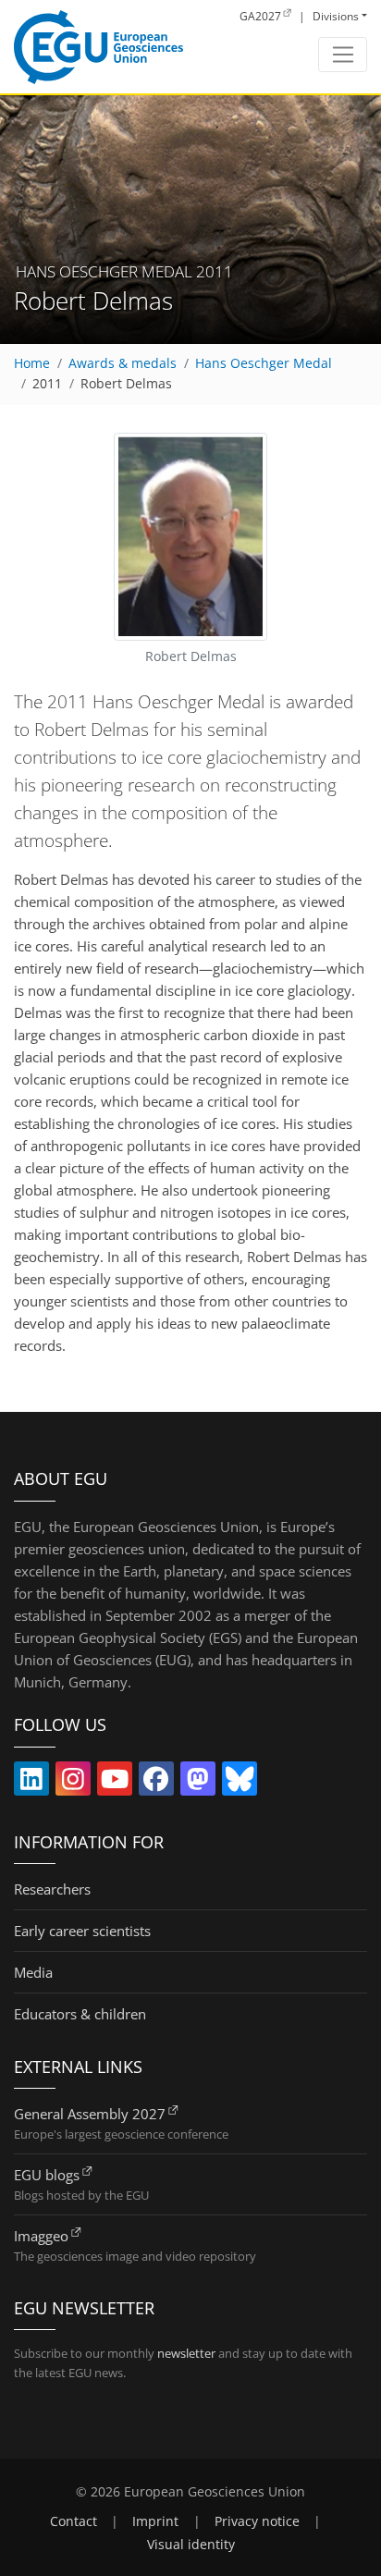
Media (33, 1972)
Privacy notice (257, 2521)
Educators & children (80, 2014)
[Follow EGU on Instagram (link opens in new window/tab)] (73, 1783)
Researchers (52, 1889)
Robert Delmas (126, 384)
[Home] (98, 47)
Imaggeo (41, 2236)
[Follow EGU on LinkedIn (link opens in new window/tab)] (31, 1783)
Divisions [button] (336, 16)
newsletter (186, 2353)
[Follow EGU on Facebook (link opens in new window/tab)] (156, 1783)
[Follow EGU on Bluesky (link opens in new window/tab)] (240, 1783)
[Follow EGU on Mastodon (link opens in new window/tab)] (198, 1783)
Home (32, 363)
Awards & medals (123, 363)
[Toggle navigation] (343, 55)
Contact (74, 2521)
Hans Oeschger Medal (264, 363)
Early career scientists (82, 1931)
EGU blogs (47, 2175)
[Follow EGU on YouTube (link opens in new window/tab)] (115, 1783)
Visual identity (191, 2545)
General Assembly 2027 (90, 2114)
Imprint (155, 2521)
